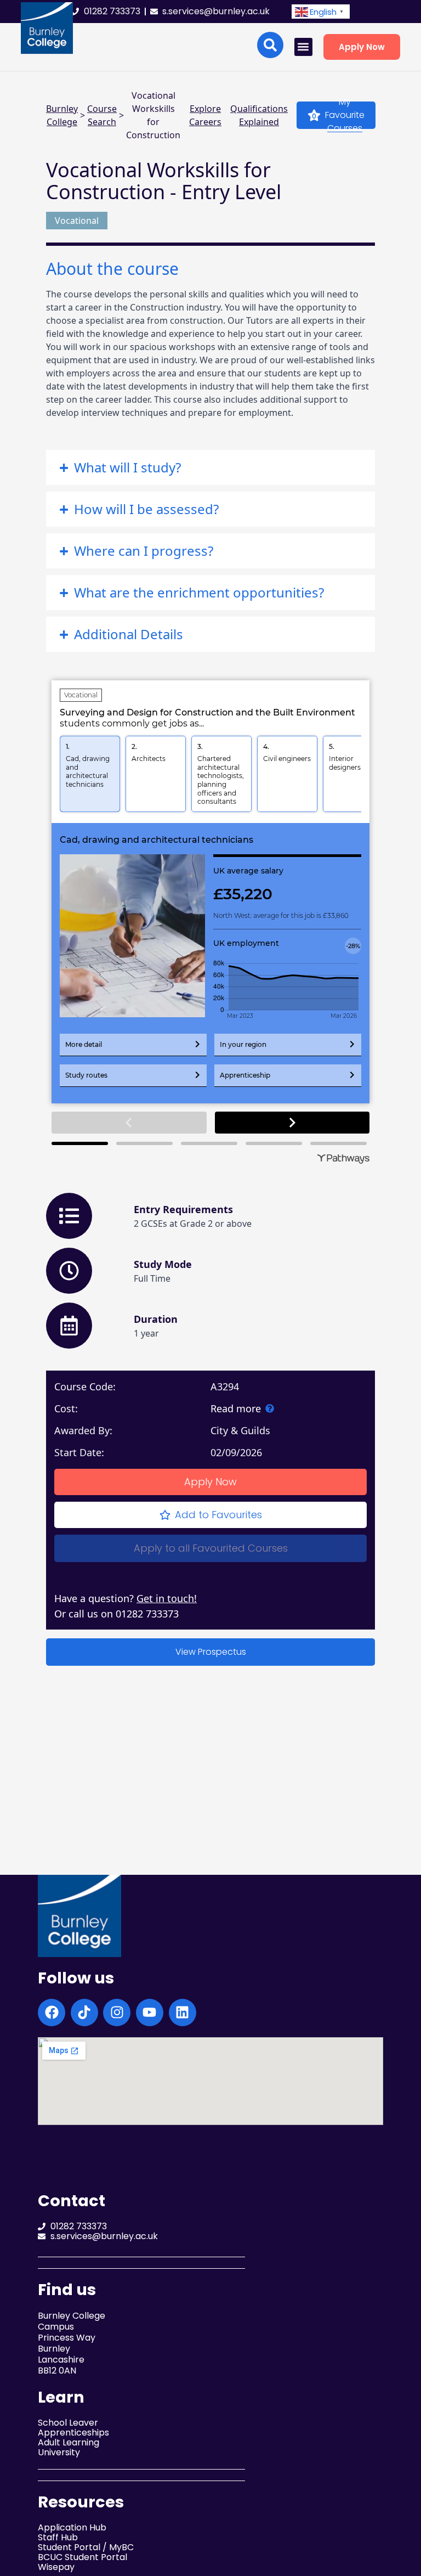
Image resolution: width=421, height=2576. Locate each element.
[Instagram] (117, 2013)
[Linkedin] (183, 2013)
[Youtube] (150, 2013)
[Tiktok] (84, 2013)
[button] (321, 12)
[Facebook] (52, 2013)
